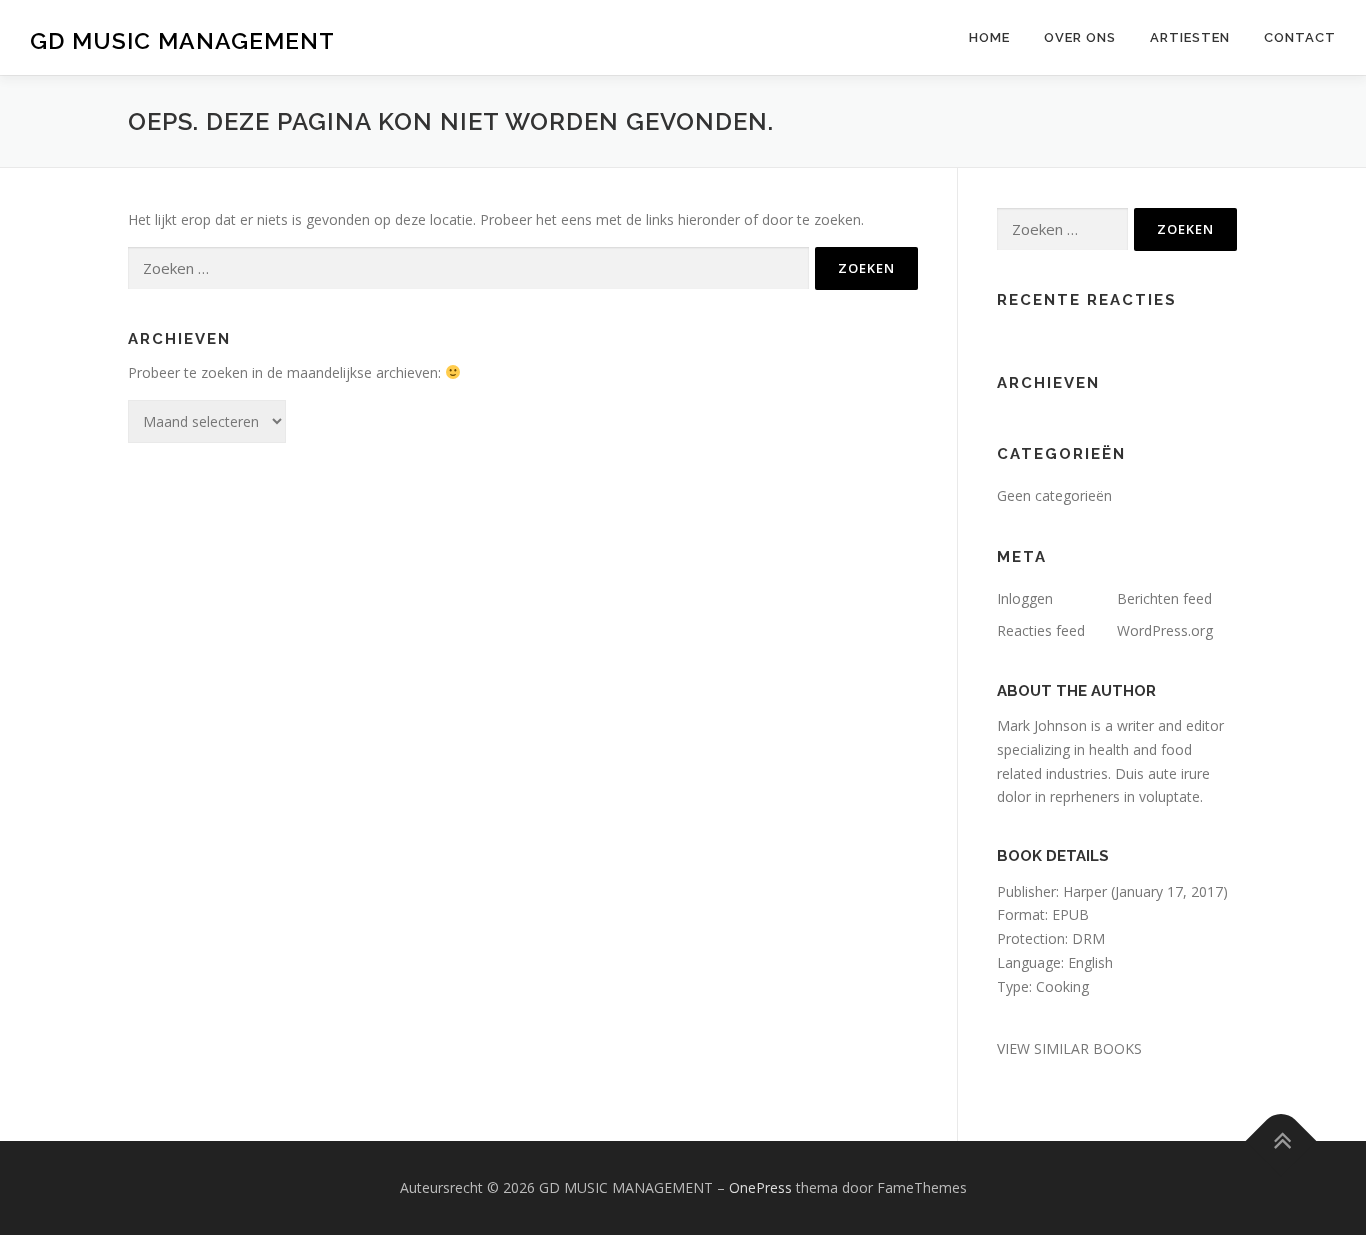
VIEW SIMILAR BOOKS (1069, 1048)
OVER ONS (1080, 37)
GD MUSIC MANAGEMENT (182, 40)
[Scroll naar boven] (1281, 1141)
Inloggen (1025, 598)
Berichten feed (1164, 598)
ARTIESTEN (1190, 37)
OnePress (760, 1187)
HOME (989, 37)
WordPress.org (1165, 630)
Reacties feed (1041, 630)
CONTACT (1300, 37)
